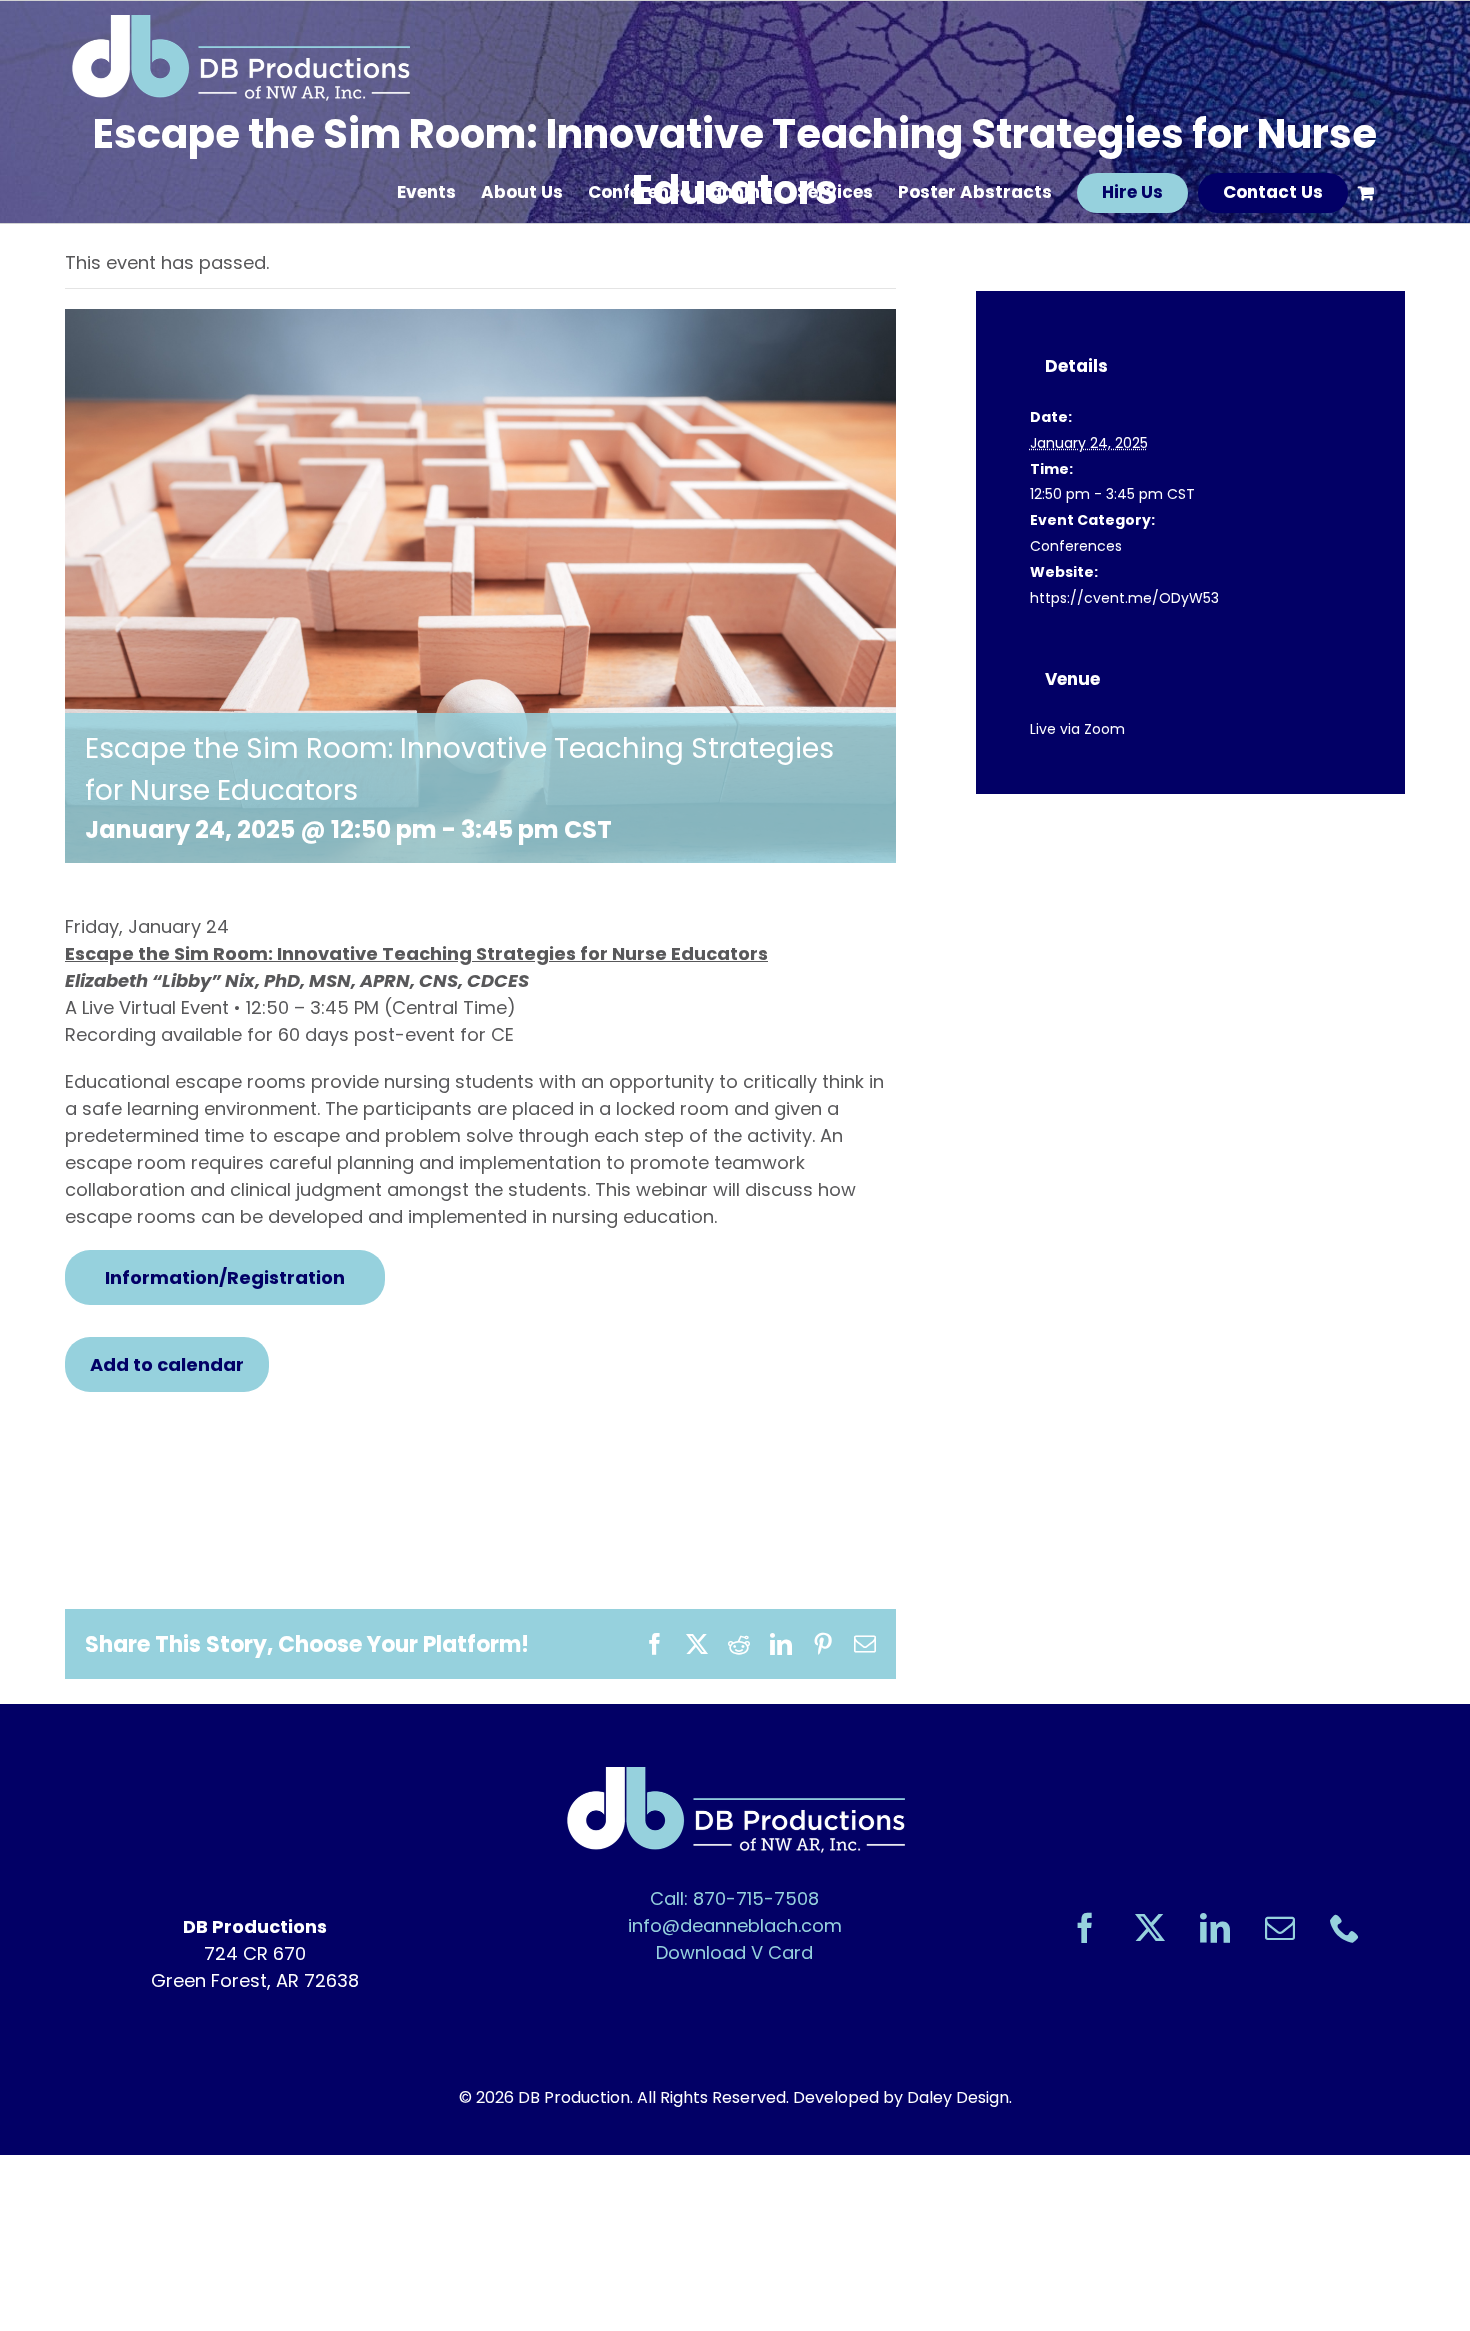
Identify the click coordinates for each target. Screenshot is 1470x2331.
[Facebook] (1085, 1928)
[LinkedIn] (1215, 1928)
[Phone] (1345, 1928)
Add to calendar (167, 1364)
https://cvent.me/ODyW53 (1124, 598)
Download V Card (734, 1952)
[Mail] (1280, 1928)
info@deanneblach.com (735, 1925)
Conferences (1076, 546)
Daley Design (958, 2097)
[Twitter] (1150, 1928)
